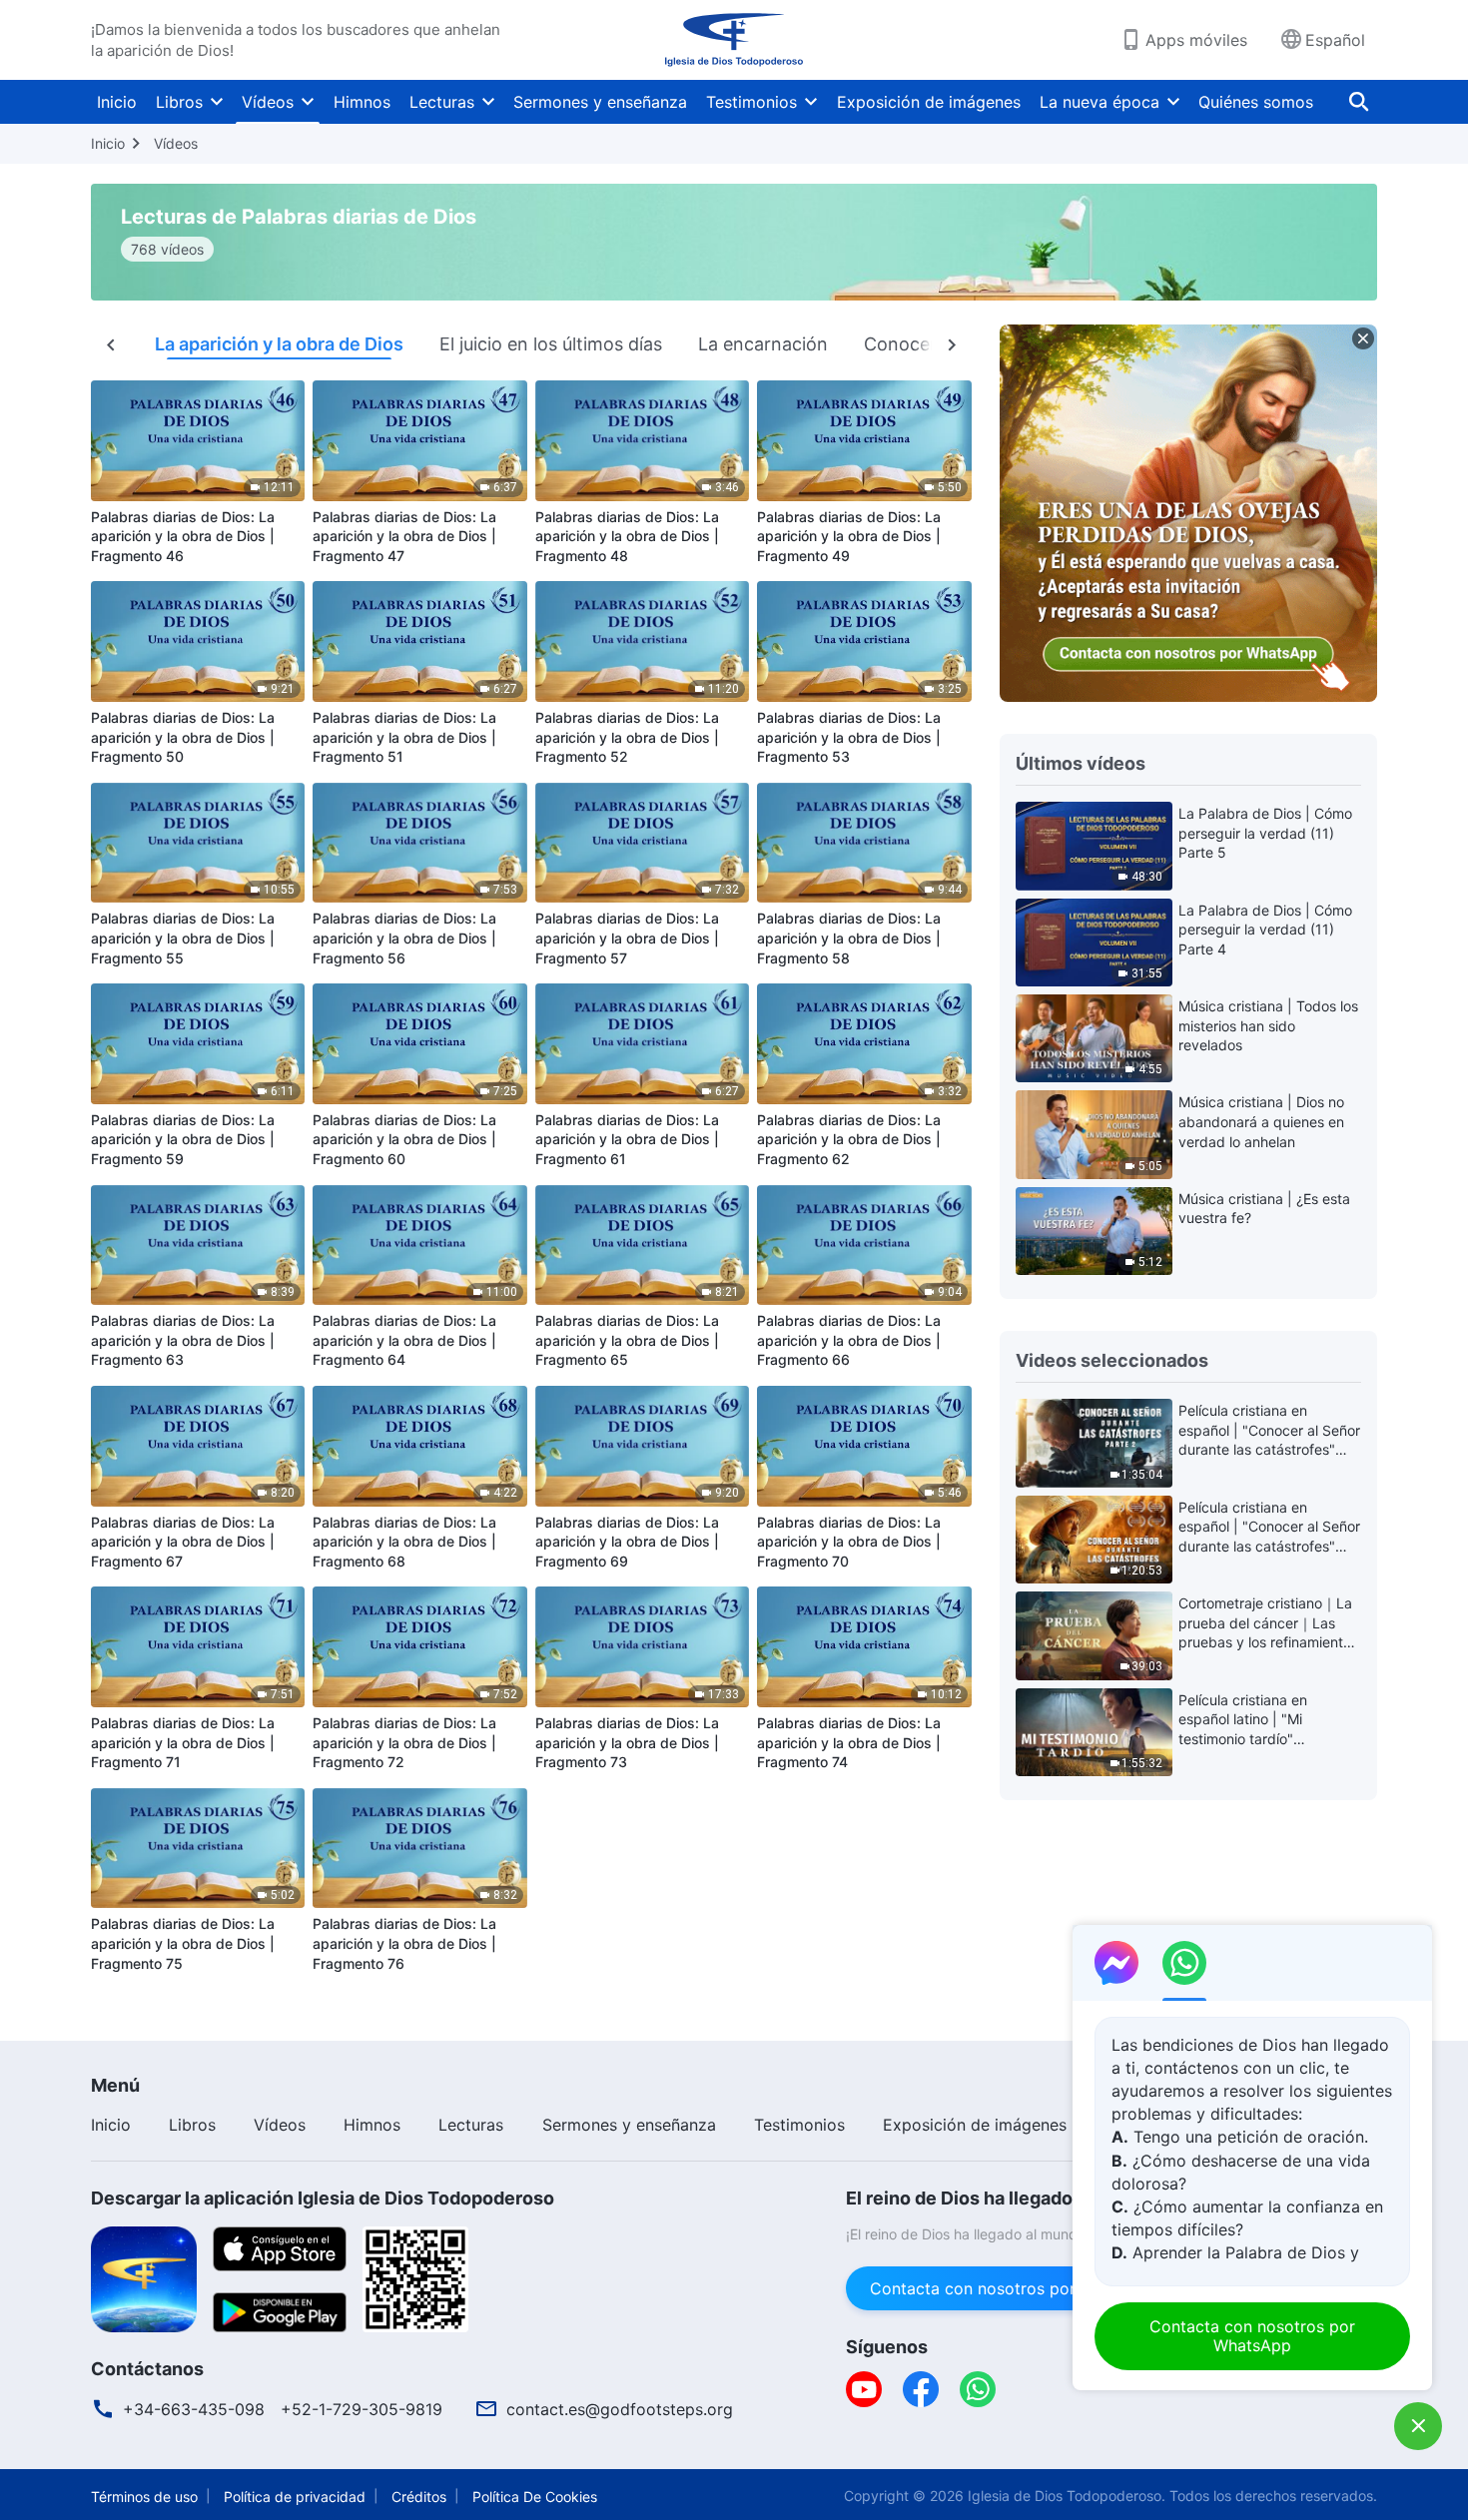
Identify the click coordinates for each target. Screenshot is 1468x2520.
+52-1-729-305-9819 (362, 2409)
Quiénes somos (1256, 102)
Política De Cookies (535, 2497)
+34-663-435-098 (194, 2409)
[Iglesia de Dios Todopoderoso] (734, 40)
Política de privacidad (295, 2497)
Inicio (117, 102)
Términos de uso (144, 2497)
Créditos (419, 2497)
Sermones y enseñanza (600, 102)
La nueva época (1100, 102)
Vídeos (268, 102)
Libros (179, 102)
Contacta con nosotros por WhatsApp (1014, 2288)
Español (1335, 40)
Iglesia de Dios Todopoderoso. (1067, 2496)
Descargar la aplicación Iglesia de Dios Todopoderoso (323, 2198)
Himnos (362, 102)
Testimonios (751, 102)
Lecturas (442, 102)
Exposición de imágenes (929, 102)
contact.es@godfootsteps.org (620, 2409)
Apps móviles (1196, 40)
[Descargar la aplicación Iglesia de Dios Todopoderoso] (144, 2277)
